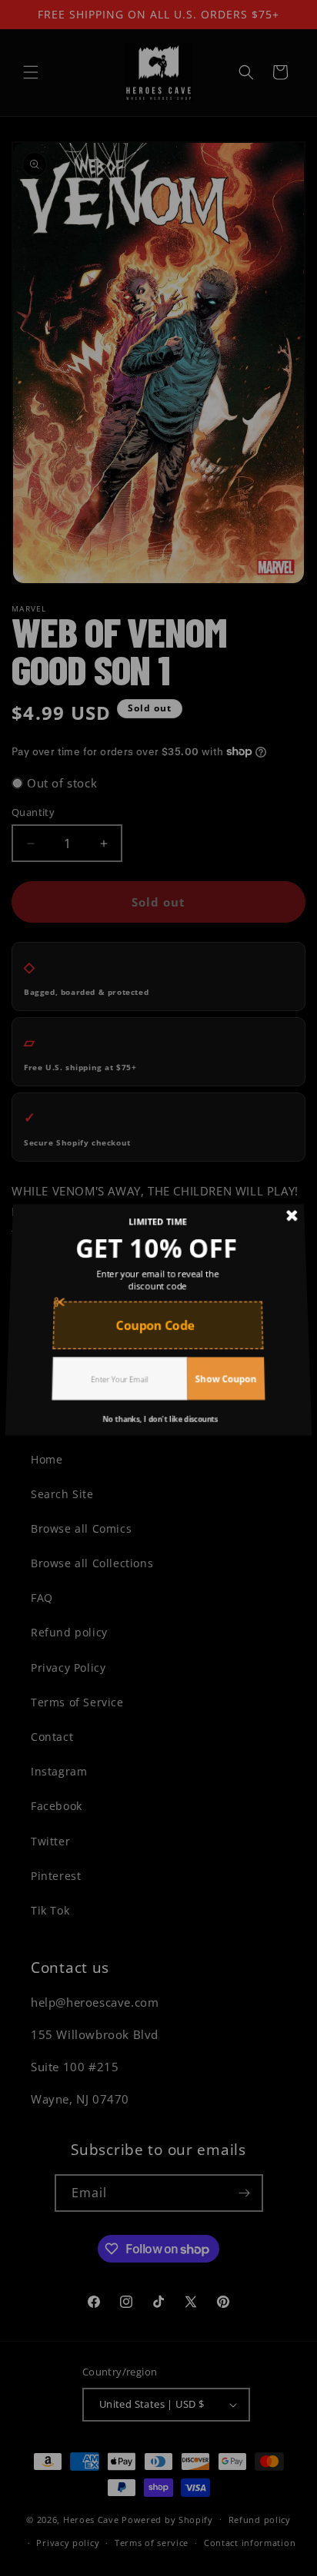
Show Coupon (222, 1367)
